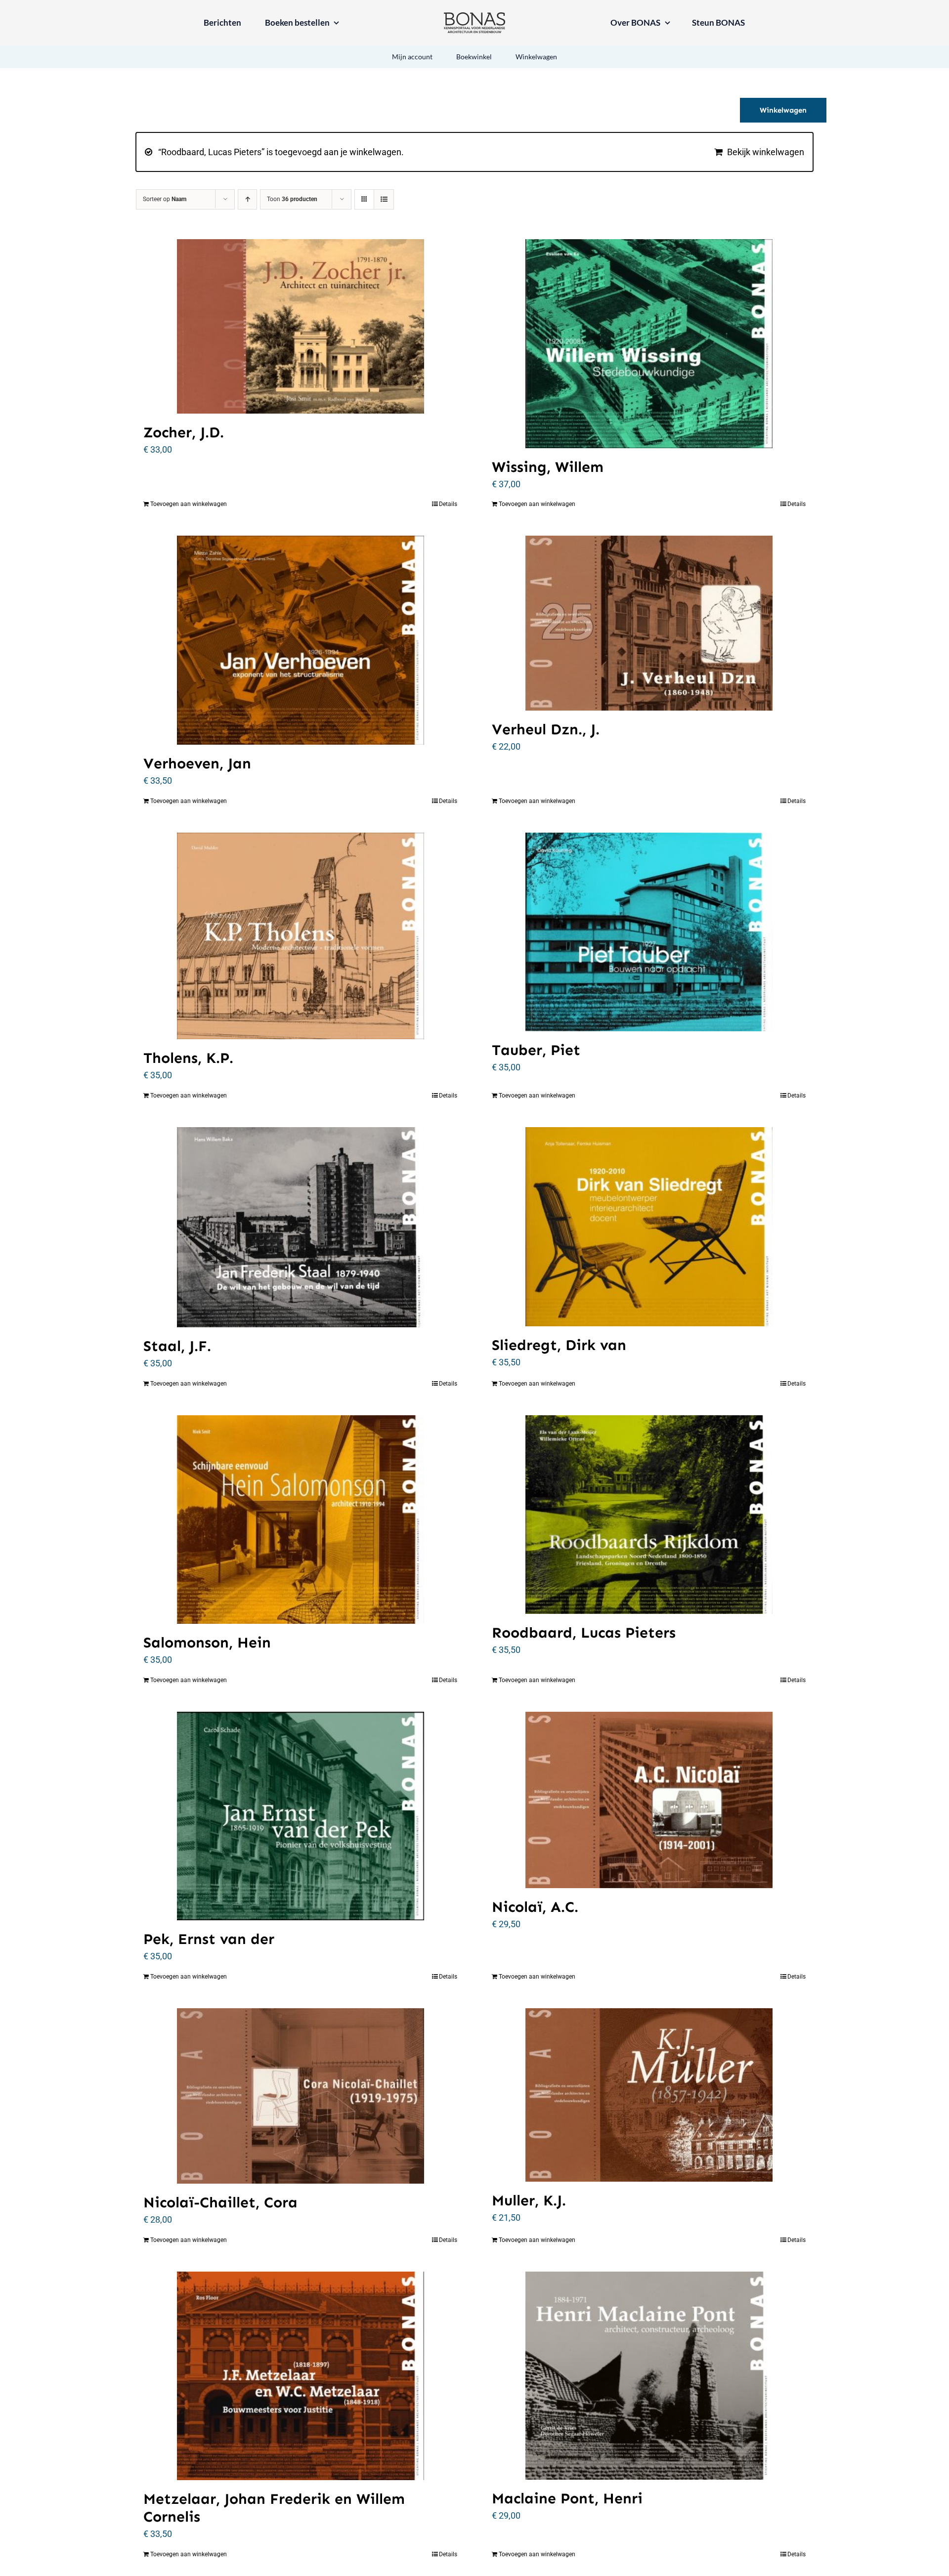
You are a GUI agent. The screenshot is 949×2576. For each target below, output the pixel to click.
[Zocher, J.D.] (300, 326)
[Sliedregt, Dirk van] (649, 1227)
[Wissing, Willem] (649, 344)
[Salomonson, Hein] (300, 1520)
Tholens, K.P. (188, 1058)
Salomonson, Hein (207, 1643)
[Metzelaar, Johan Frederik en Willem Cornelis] (300, 2376)
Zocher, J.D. (184, 432)
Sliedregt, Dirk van (559, 1345)
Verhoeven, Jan (197, 763)
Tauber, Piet (536, 1050)
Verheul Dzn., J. (546, 729)
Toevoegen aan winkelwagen (189, 504)
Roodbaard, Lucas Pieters (584, 1633)
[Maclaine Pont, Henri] (649, 2376)
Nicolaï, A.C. (535, 1907)
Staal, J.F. (177, 1346)
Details (448, 504)
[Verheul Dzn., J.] (649, 623)
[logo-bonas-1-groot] (474, 17)
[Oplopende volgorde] (247, 199)
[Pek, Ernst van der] (300, 1816)
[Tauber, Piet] (649, 932)
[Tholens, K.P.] (300, 936)
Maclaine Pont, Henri (567, 2498)
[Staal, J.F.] (300, 1227)
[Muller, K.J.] (649, 2095)
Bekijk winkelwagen (766, 152)
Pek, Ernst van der (209, 1939)
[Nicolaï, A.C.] (649, 1800)
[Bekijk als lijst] (384, 199)
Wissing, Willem (548, 467)
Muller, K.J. (529, 2200)
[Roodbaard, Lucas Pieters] (649, 1515)
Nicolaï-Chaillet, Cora (220, 2202)
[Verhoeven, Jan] (300, 640)
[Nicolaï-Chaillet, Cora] (300, 2096)
